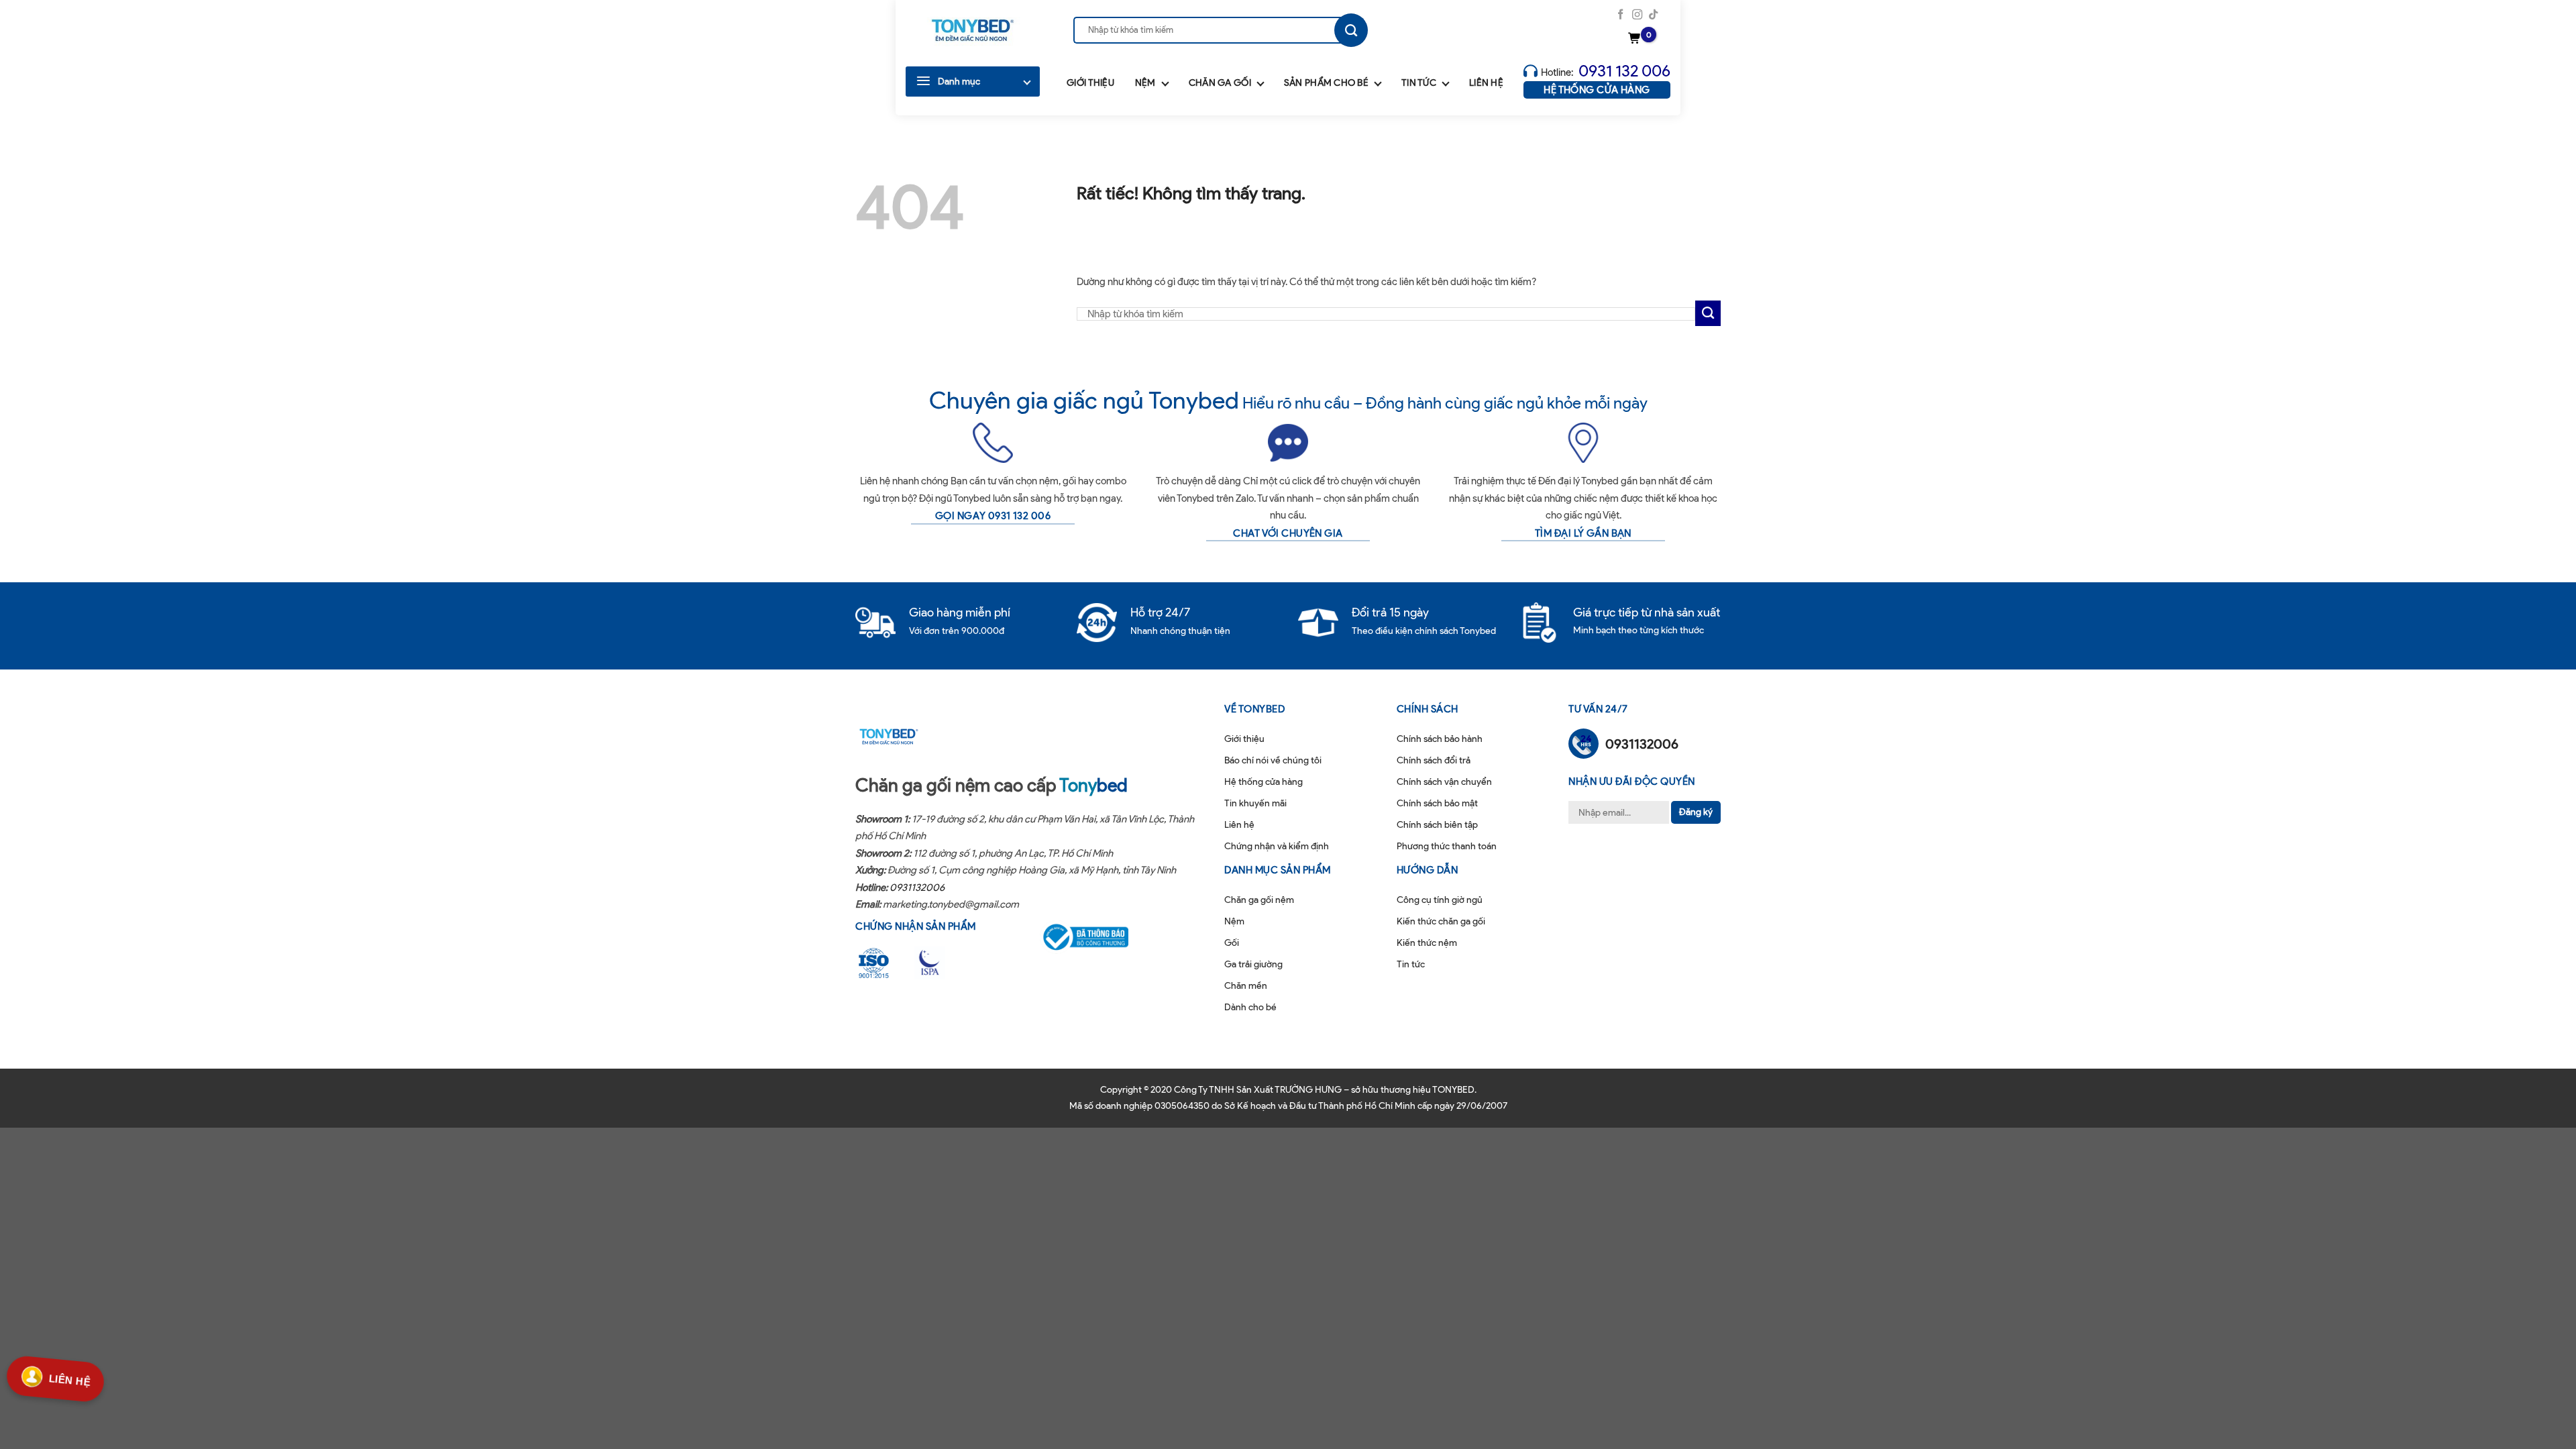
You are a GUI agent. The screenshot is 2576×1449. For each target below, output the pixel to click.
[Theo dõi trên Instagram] (1637, 15)
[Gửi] (1351, 30)
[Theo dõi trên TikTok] (1653, 15)
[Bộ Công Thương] (1094, 937)
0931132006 (917, 888)
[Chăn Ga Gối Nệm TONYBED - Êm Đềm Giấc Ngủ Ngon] (973, 30)
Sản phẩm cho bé (1326, 83)
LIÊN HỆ (70, 1378)
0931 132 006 (1624, 71)
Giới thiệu (1090, 83)
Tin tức (1419, 83)
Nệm (1145, 83)
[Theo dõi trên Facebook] (1620, 15)
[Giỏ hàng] (1636, 39)
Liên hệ (1486, 83)
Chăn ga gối (1220, 83)
